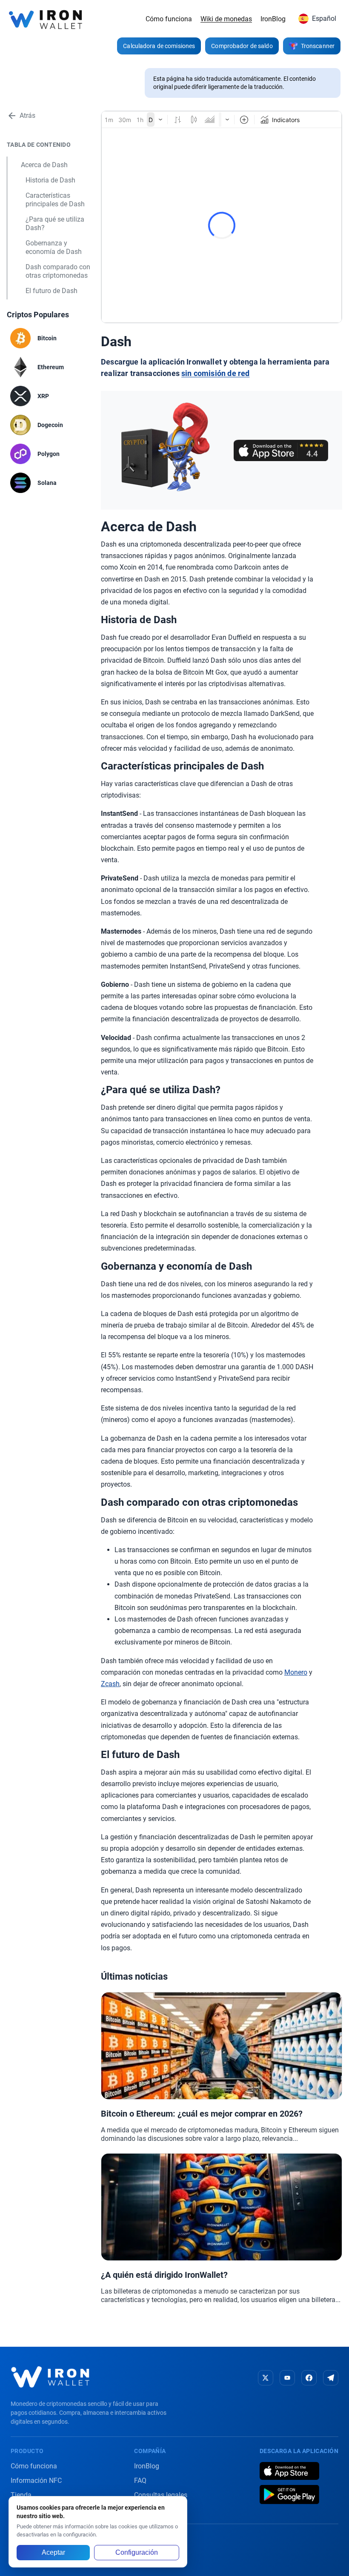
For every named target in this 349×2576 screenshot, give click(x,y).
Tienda (21, 2495)
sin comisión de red (215, 373)
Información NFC (36, 2481)
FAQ (140, 2481)
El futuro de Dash (51, 291)
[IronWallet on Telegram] (331, 2378)
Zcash (110, 1684)
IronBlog (273, 19)
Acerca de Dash (44, 165)
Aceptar (53, 2552)
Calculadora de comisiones (159, 46)
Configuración (137, 2552)
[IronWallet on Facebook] (309, 2378)
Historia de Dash (50, 180)
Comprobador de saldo (242, 46)
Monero (296, 1672)
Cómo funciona (169, 19)
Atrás (27, 115)
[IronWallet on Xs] (266, 2378)
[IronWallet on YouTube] (287, 2378)
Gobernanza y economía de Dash (54, 247)
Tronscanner (318, 46)
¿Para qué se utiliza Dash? (55, 224)
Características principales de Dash (55, 200)
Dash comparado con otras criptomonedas (58, 271)
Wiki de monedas (226, 19)
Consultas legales (161, 2495)
